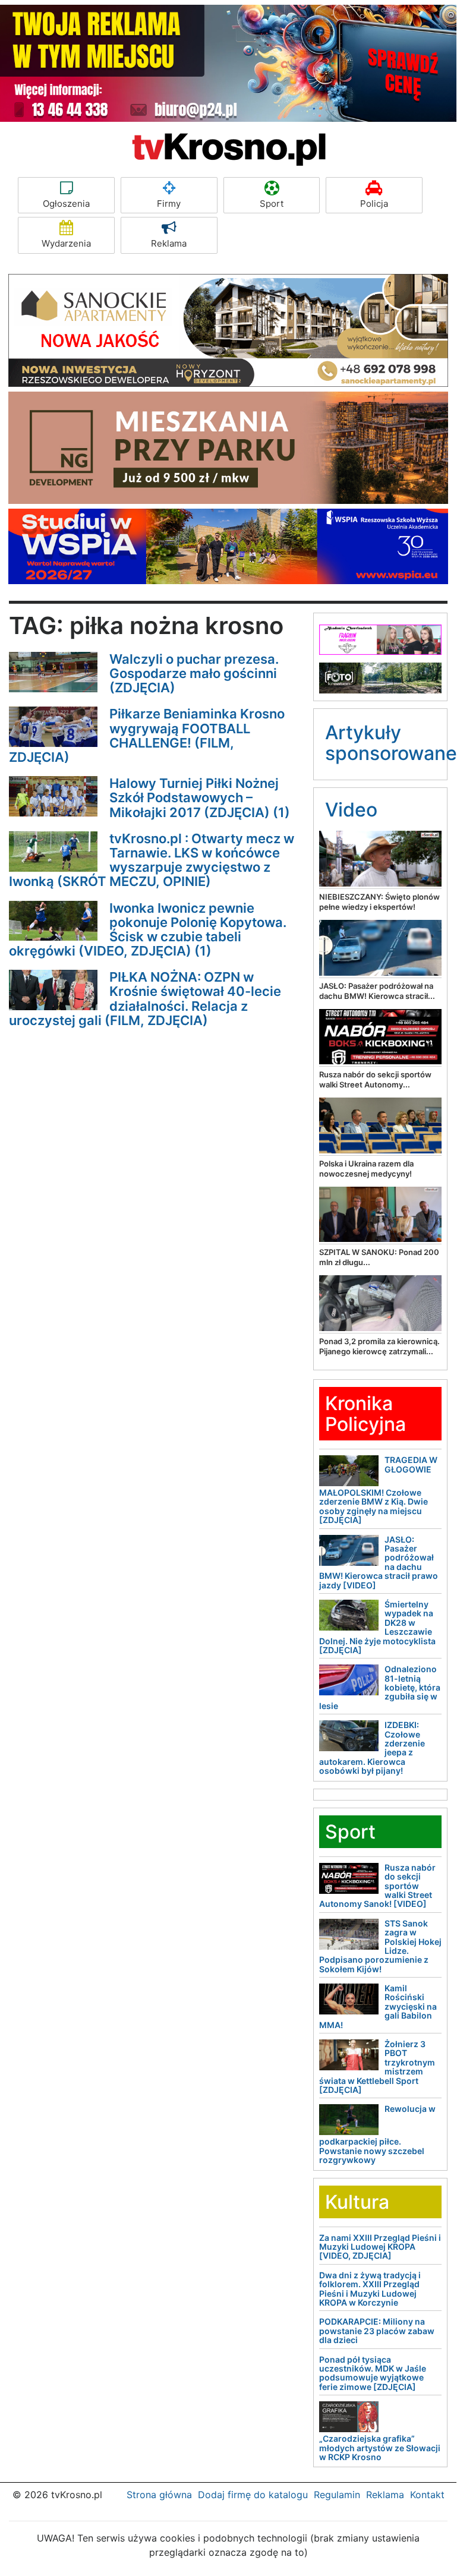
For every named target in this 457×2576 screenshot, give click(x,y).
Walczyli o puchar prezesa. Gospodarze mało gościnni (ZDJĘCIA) (194, 673)
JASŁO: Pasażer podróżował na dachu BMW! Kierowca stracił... (377, 991)
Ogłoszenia (66, 204)
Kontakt (427, 2495)
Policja (374, 204)
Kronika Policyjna (365, 1414)
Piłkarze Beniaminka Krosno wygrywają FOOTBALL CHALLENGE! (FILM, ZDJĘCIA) (147, 735)
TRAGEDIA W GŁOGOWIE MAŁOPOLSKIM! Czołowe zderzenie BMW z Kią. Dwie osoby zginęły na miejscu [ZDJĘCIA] (378, 1490)
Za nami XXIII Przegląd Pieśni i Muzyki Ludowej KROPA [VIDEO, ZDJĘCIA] (380, 2247)
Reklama (169, 243)
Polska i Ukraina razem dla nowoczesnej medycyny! (366, 1169)
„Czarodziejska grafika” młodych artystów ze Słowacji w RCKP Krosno (380, 2448)
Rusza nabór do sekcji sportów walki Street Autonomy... (375, 1079)
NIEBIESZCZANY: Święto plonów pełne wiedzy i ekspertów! (379, 902)
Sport (272, 204)
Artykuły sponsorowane (391, 743)
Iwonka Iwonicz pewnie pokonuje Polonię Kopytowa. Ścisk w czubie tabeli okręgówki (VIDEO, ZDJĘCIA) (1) (148, 930)
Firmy (169, 204)
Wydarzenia (66, 243)
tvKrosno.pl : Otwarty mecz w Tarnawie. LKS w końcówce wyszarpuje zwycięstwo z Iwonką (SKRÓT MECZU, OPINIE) (152, 860)
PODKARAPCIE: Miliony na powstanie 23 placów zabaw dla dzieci (377, 2331)
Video (351, 810)
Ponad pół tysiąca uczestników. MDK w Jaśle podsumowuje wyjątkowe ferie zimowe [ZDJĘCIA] (373, 2373)
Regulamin (337, 2495)
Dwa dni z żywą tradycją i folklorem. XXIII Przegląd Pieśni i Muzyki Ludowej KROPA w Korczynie (370, 2289)
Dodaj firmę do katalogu (253, 2495)
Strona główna (159, 2495)
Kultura (357, 2202)
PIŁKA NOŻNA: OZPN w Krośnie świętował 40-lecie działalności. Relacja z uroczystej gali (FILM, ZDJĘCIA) (145, 999)
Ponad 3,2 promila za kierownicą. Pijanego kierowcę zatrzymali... (379, 1346)
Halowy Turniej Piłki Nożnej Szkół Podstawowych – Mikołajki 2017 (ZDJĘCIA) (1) (200, 797)
